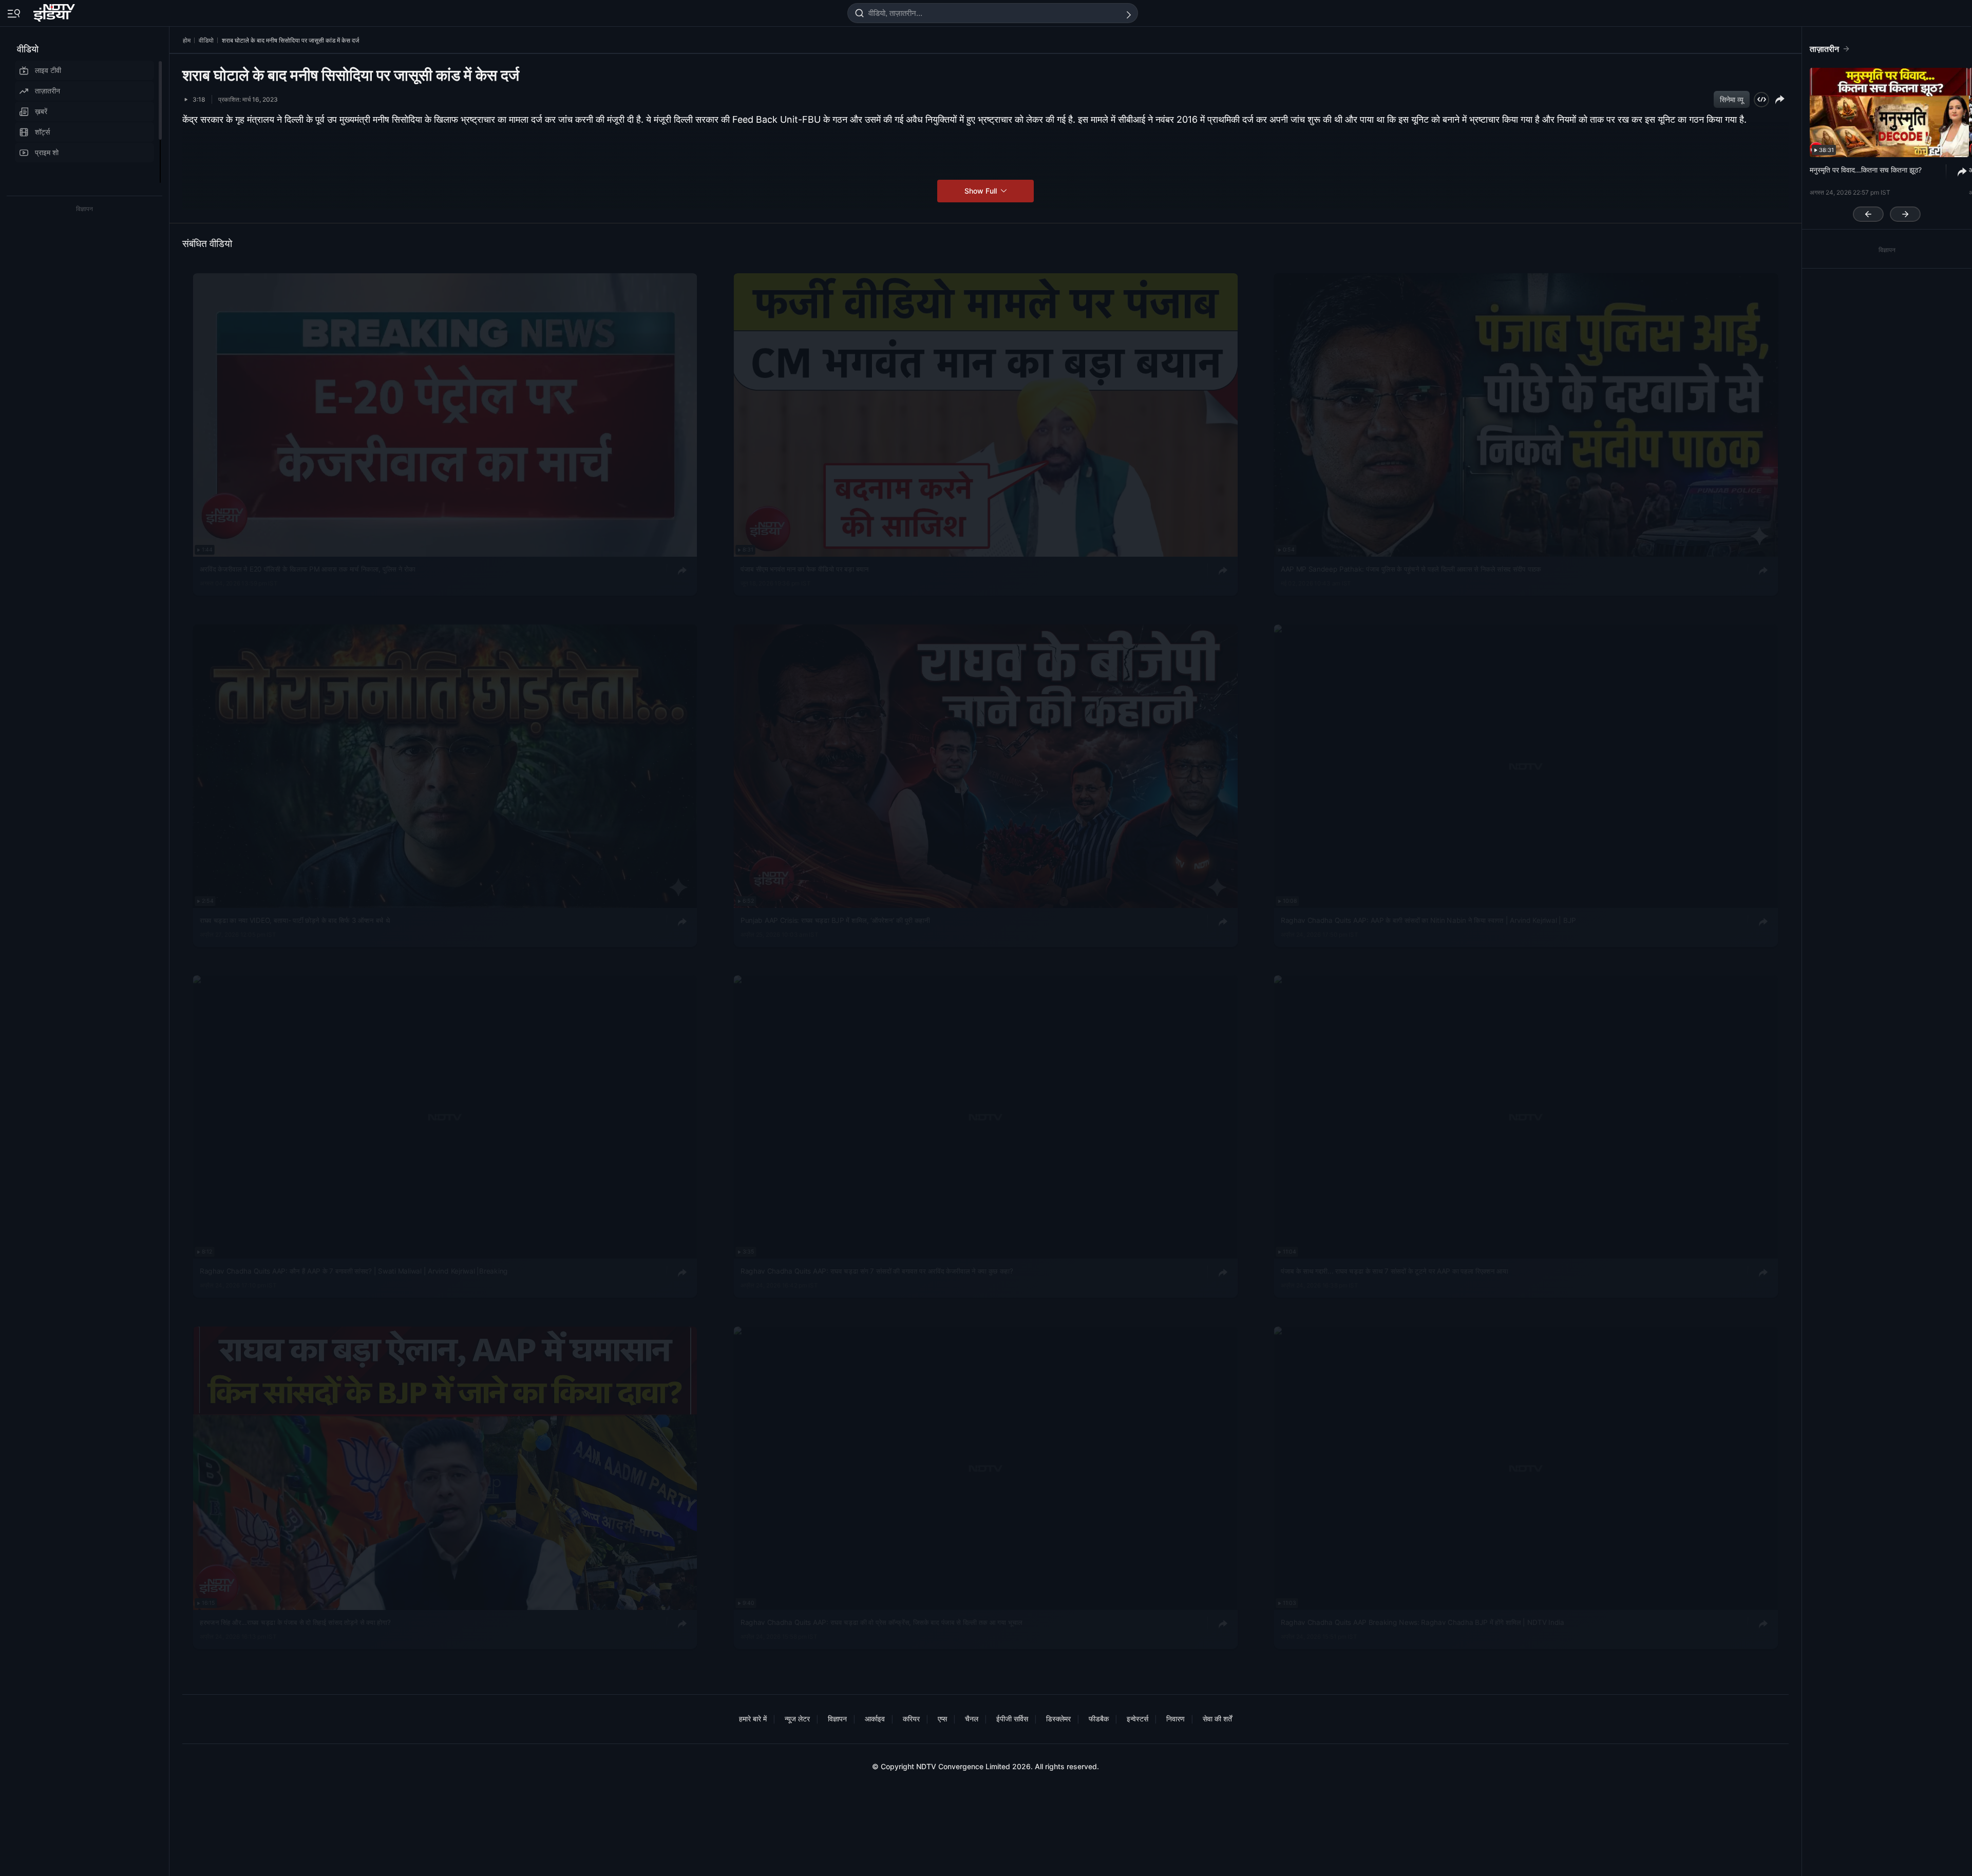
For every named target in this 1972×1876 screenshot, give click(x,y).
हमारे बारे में (753, 1719)
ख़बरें (41, 111)
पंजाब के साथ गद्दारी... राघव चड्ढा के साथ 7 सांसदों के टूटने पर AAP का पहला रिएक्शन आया (1395, 1271)
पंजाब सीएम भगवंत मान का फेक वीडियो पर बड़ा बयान (805, 569)
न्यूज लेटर (797, 1719)
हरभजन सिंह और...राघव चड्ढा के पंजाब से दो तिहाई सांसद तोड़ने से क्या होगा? (295, 1622)
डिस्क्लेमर (1058, 1719)
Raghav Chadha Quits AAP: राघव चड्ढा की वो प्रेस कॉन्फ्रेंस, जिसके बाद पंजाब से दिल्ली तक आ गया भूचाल (881, 1622)
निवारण (1175, 1719)
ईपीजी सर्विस (1012, 1719)
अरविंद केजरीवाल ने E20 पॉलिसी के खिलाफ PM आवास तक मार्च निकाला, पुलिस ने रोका (308, 569)
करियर (911, 1719)
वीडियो (28, 49)
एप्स (942, 1719)
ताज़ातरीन (48, 91)
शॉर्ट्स (42, 132)
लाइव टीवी (48, 70)
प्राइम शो (47, 152)
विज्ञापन (837, 1719)
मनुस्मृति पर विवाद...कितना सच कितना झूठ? (1866, 170)
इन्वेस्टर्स (1137, 1719)
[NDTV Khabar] (55, 11)
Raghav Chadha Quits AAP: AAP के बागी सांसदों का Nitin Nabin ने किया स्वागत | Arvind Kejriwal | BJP (1428, 920)
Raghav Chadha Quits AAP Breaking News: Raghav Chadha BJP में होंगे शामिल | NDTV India (1423, 1622)
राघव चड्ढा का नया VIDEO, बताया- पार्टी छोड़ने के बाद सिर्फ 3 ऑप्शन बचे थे (295, 920)
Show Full (982, 191)
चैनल (972, 1719)
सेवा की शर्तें (1217, 1719)
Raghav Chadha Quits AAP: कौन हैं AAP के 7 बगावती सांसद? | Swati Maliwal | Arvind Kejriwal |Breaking (354, 1271)
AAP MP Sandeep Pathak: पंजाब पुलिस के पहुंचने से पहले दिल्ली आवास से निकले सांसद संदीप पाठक (1411, 569)
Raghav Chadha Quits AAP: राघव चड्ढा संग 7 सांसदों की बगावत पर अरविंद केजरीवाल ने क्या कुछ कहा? (877, 1271)
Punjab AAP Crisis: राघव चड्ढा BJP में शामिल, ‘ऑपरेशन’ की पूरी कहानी (835, 920)
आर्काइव (875, 1719)
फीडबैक (1099, 1719)
